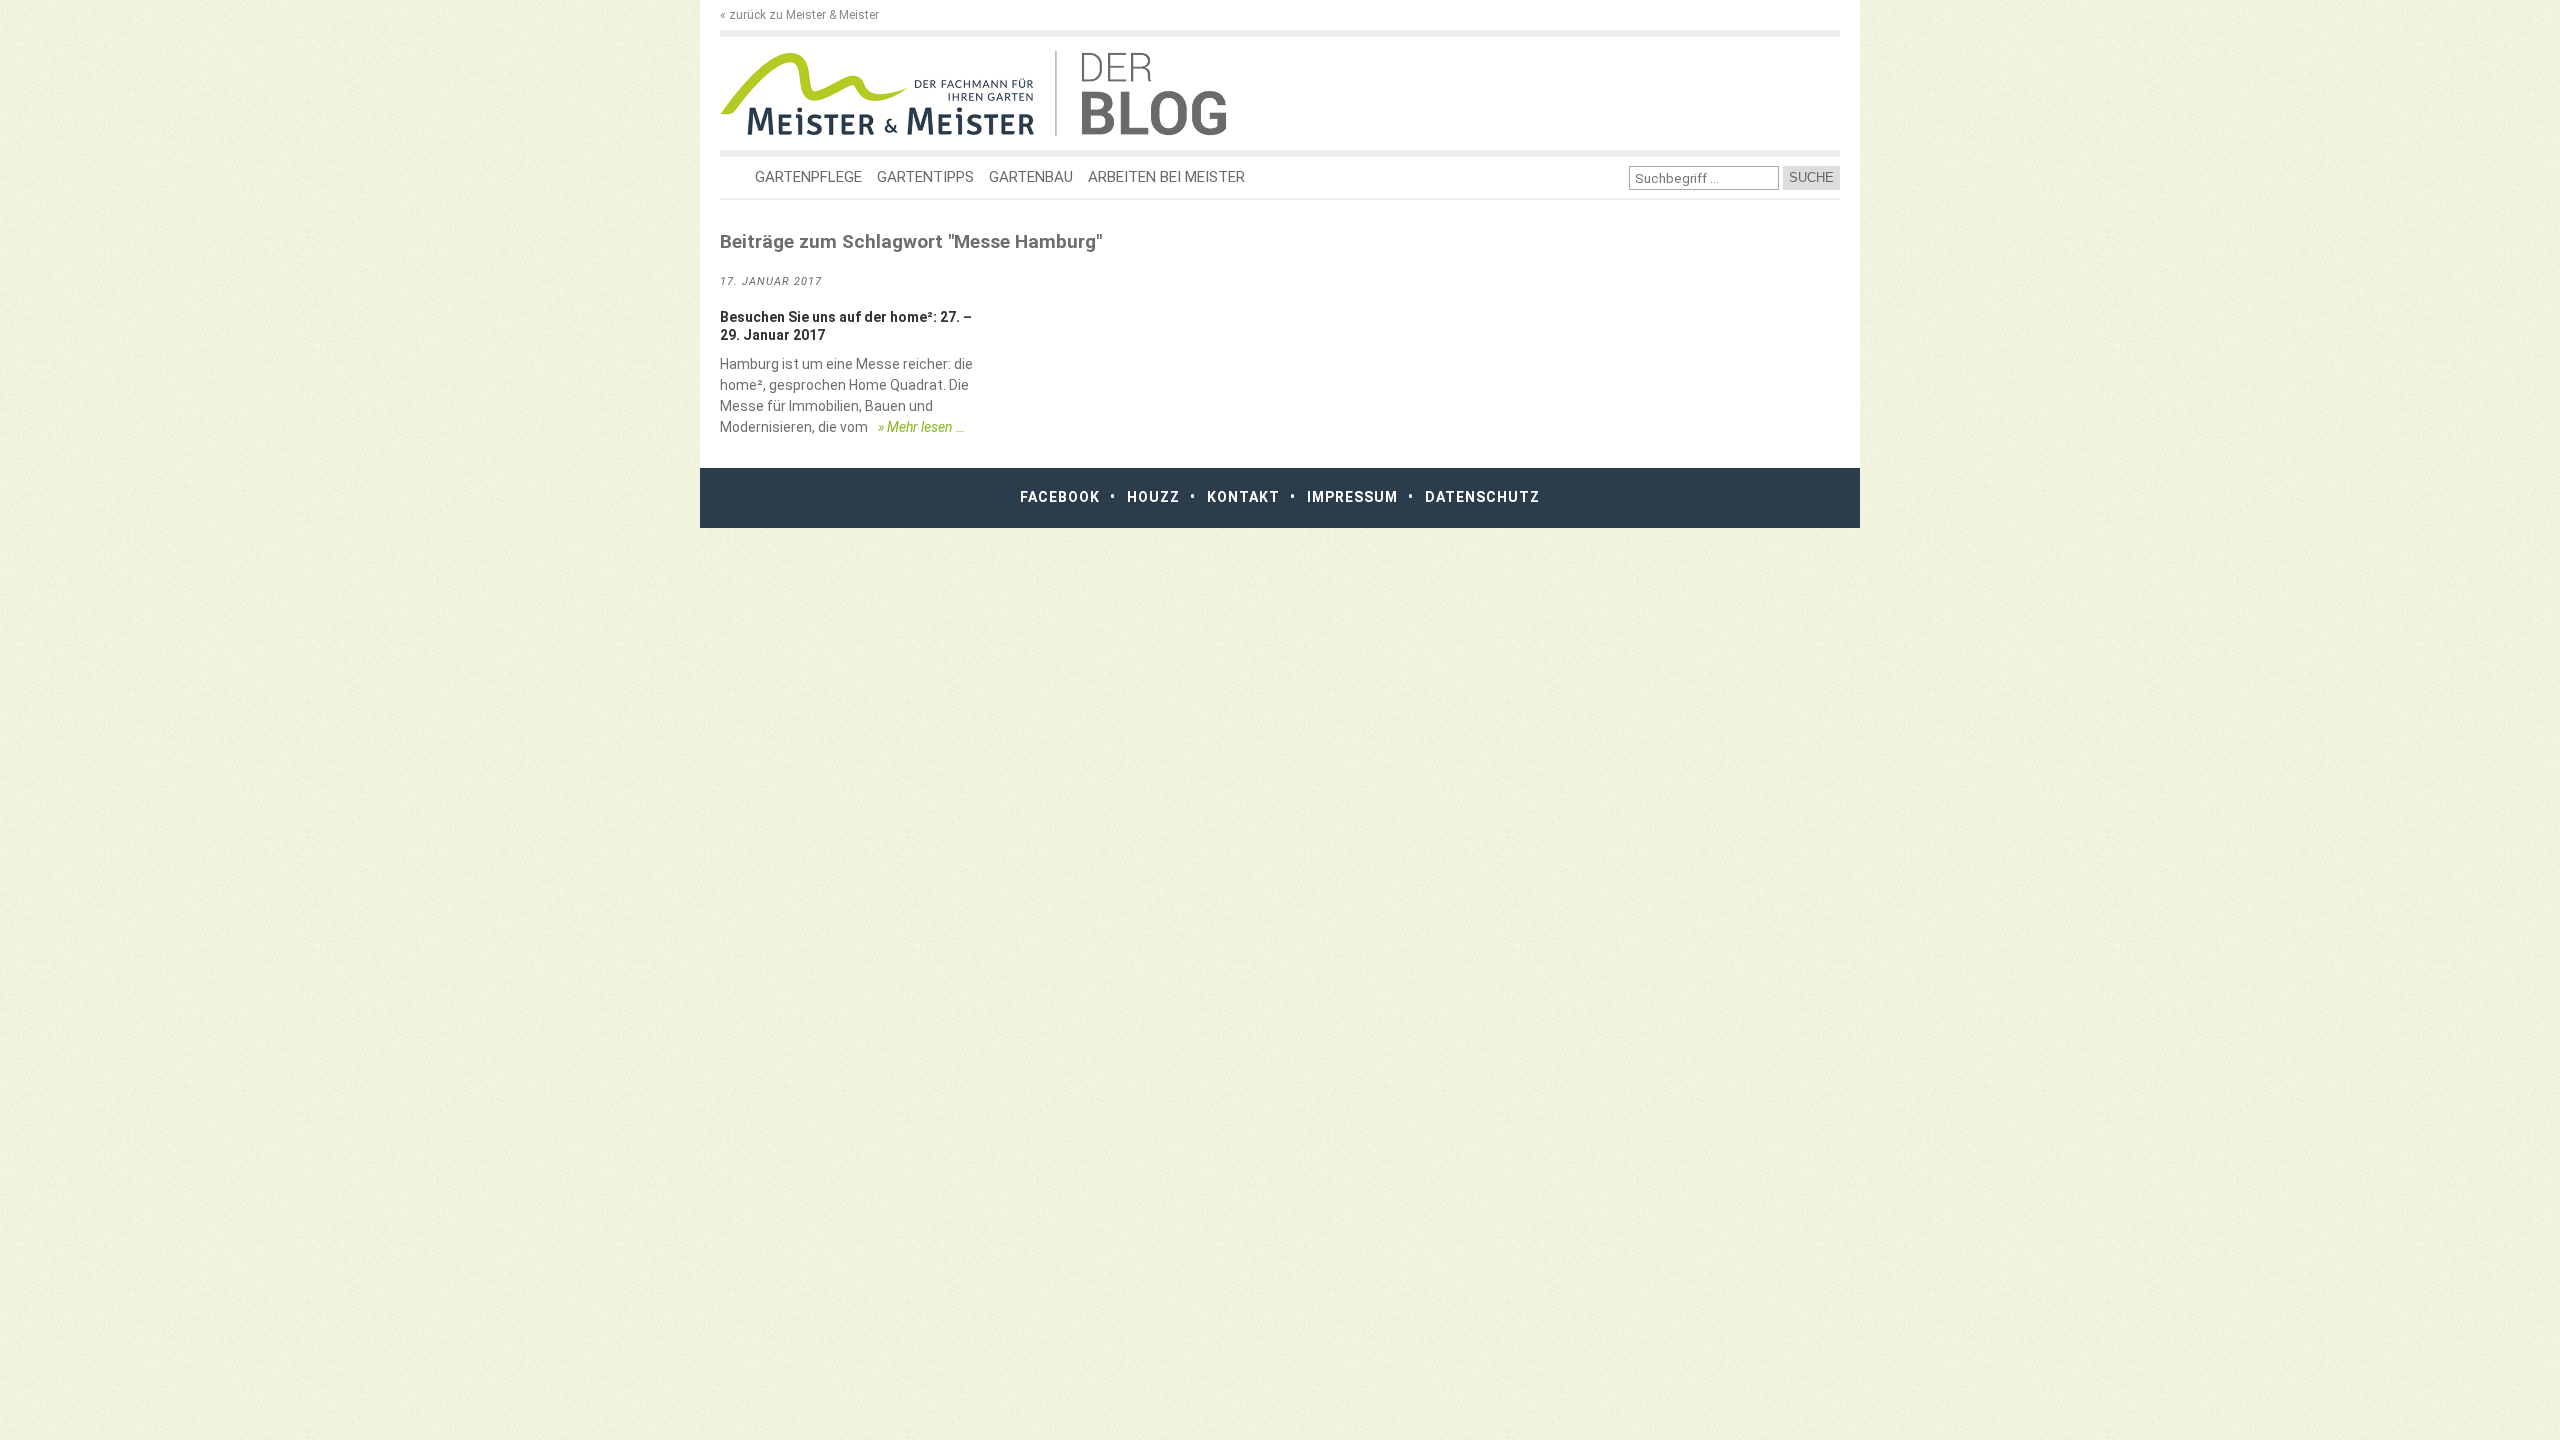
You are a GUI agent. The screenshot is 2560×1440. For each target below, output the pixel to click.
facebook (1060, 497)
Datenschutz (1482, 497)
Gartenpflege (808, 177)
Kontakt (1243, 497)
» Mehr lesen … (921, 427)
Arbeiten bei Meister (1166, 177)
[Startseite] (887, 93)
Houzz (1153, 497)
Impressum (1352, 497)
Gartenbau (1031, 177)
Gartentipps (925, 177)
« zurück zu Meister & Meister (799, 15)
